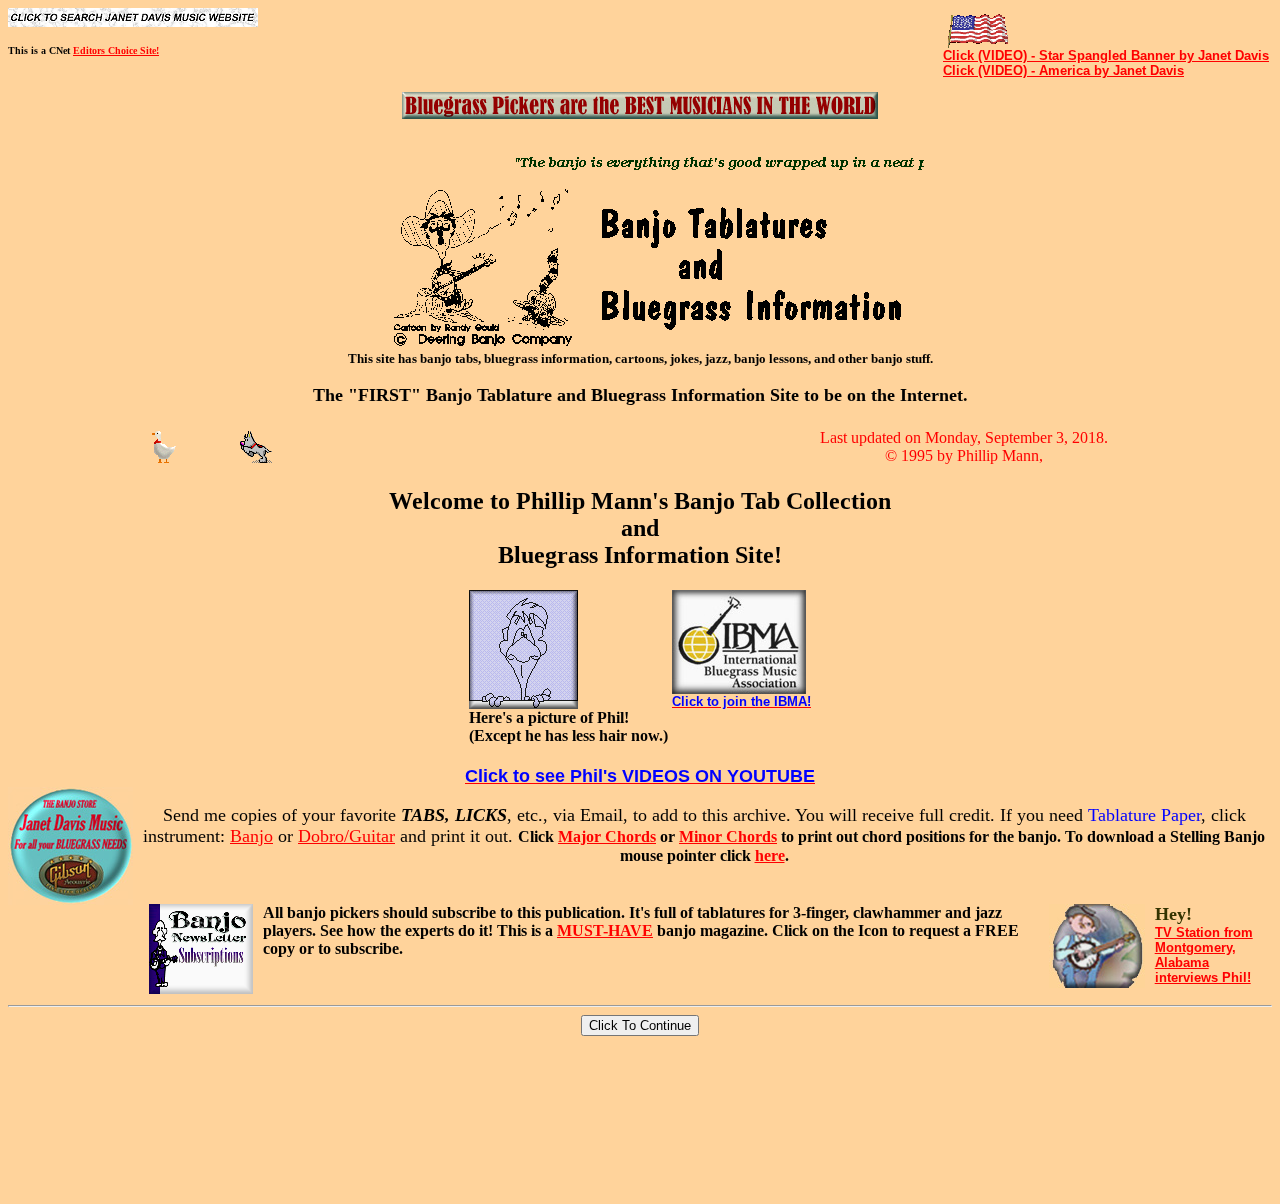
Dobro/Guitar (346, 836)
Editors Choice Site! (116, 50)
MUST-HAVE (605, 930)
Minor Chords (728, 836)
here (770, 855)
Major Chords (607, 836)
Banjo (251, 836)
